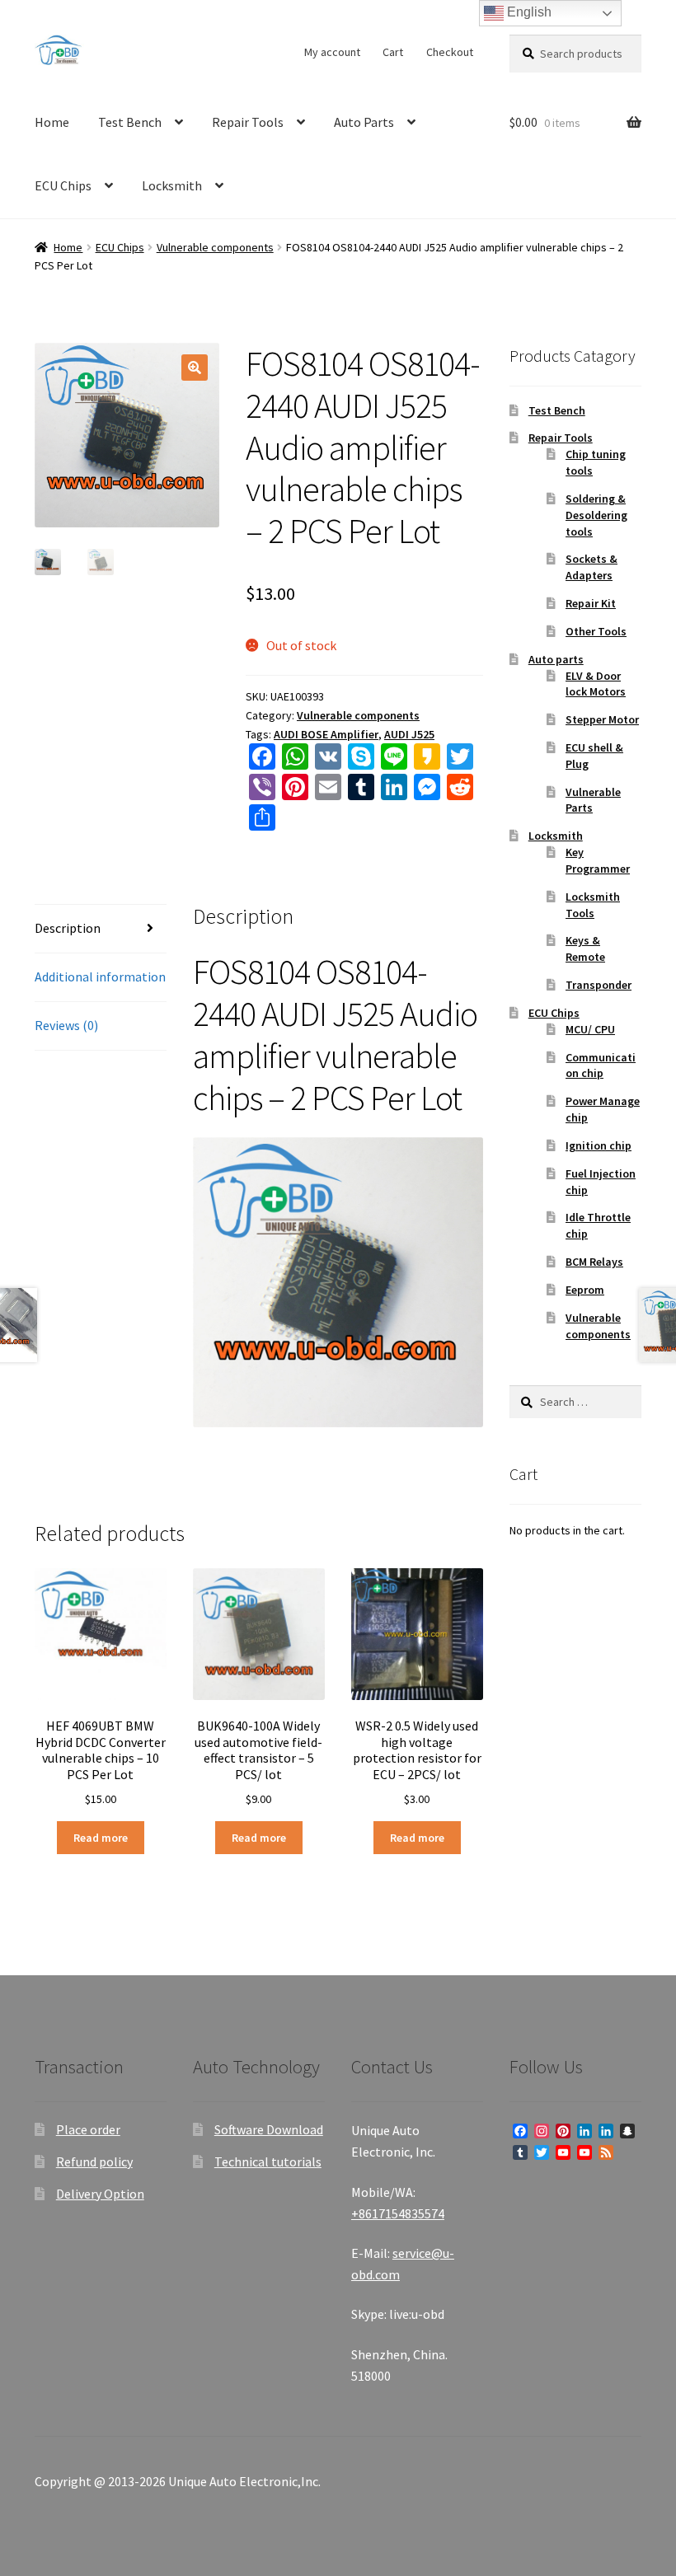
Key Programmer (598, 860)
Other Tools (596, 631)
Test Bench (130, 122)
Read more (101, 1838)
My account (332, 52)
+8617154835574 (398, 2213)
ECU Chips (63, 185)
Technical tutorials (268, 2161)
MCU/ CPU (590, 1029)
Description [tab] (68, 928)
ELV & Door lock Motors (596, 684)
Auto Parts (364, 122)
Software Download (269, 2129)
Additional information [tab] (100, 977)
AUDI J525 (409, 734)
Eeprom (585, 1290)
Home (52, 122)
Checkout (450, 52)
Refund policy (94, 2161)
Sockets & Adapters (591, 567)
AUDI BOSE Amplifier (326, 734)
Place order (88, 2129)
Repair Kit (591, 603)
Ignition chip (599, 1145)
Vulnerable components (215, 247)
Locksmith (172, 185)
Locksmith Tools (593, 905)
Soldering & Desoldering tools (596, 515)
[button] (195, 368)
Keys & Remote (585, 948)
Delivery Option (100, 2194)
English (528, 12)
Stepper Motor (602, 719)
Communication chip (601, 1066)
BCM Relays (594, 1262)
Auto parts (556, 659)
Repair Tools (248, 122)
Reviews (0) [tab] (66, 1025)
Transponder (599, 985)
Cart (393, 52)
